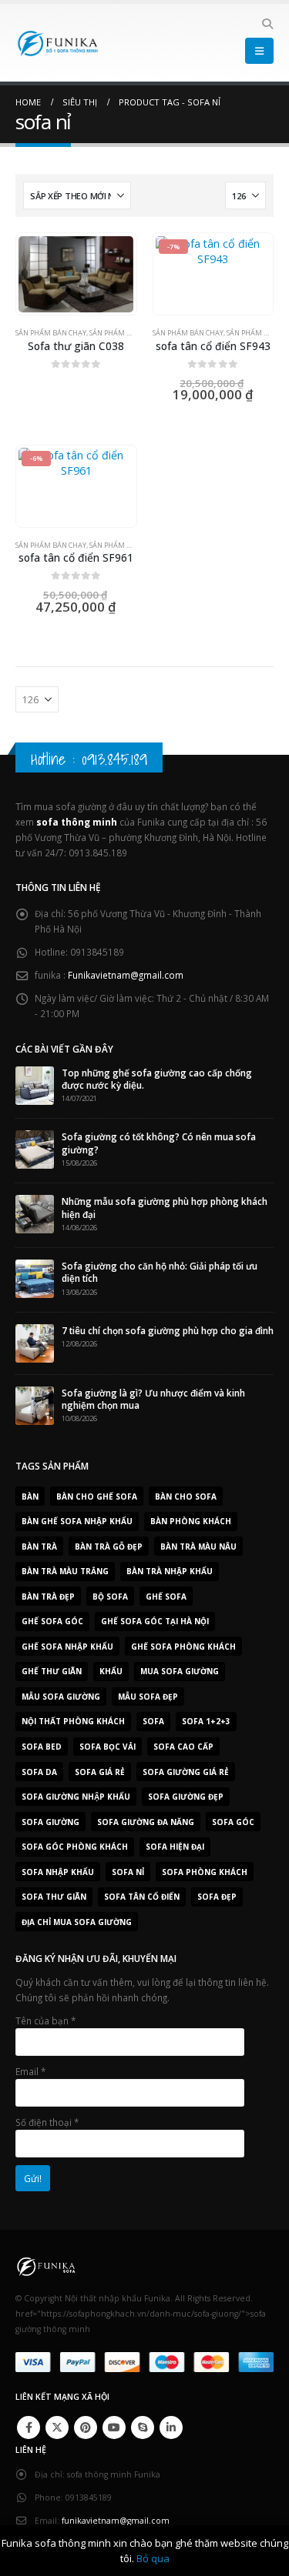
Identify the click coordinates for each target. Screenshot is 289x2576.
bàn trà (39, 1547)
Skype (143, 2428)
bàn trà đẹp (48, 1597)
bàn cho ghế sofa (97, 1497)
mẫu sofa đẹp (148, 1697)
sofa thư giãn (54, 1897)
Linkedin (171, 2428)
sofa (153, 1721)
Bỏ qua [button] (153, 2558)
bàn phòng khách (191, 1521)
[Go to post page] (35, 1084)
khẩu (111, 1671)
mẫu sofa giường (61, 1697)
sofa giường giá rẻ (186, 1772)
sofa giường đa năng (146, 1822)
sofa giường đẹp (186, 1797)
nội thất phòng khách (73, 1721)
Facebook (29, 2428)
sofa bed (42, 1747)
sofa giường (50, 1822)
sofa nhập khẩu (58, 1872)
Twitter (57, 2428)
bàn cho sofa (186, 1497)
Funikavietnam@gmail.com (126, 975)
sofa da (39, 1772)
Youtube (114, 2428)
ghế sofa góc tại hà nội (155, 1621)
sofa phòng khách (205, 1872)
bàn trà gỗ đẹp (109, 1547)
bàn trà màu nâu (198, 1547)
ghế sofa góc (52, 1621)
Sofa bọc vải (108, 1747)
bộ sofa (110, 1597)
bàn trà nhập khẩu (170, 1571)
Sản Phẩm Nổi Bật (122, 333)
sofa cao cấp (183, 1747)
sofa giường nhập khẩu (76, 1797)
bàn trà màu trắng (65, 1571)
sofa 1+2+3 (206, 1721)
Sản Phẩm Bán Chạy (51, 333)
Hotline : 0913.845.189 (89, 759)
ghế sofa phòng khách (183, 1647)
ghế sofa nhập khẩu (67, 1647)
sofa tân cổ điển (142, 1897)
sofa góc (233, 1822)
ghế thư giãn (52, 1671)
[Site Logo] (58, 43)
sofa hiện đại (175, 1847)
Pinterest (86, 2428)
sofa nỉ (128, 1872)
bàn (30, 1497)
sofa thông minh (77, 822)
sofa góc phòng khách (75, 1847)
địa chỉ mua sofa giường (77, 1922)
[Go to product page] (76, 274)
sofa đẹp (217, 1897)
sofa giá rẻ (100, 1772)
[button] (267, 24)
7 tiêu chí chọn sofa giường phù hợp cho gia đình (168, 1330)
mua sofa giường (180, 1671)
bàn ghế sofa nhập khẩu (77, 1521)
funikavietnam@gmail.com (116, 2521)
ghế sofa (166, 1597)
